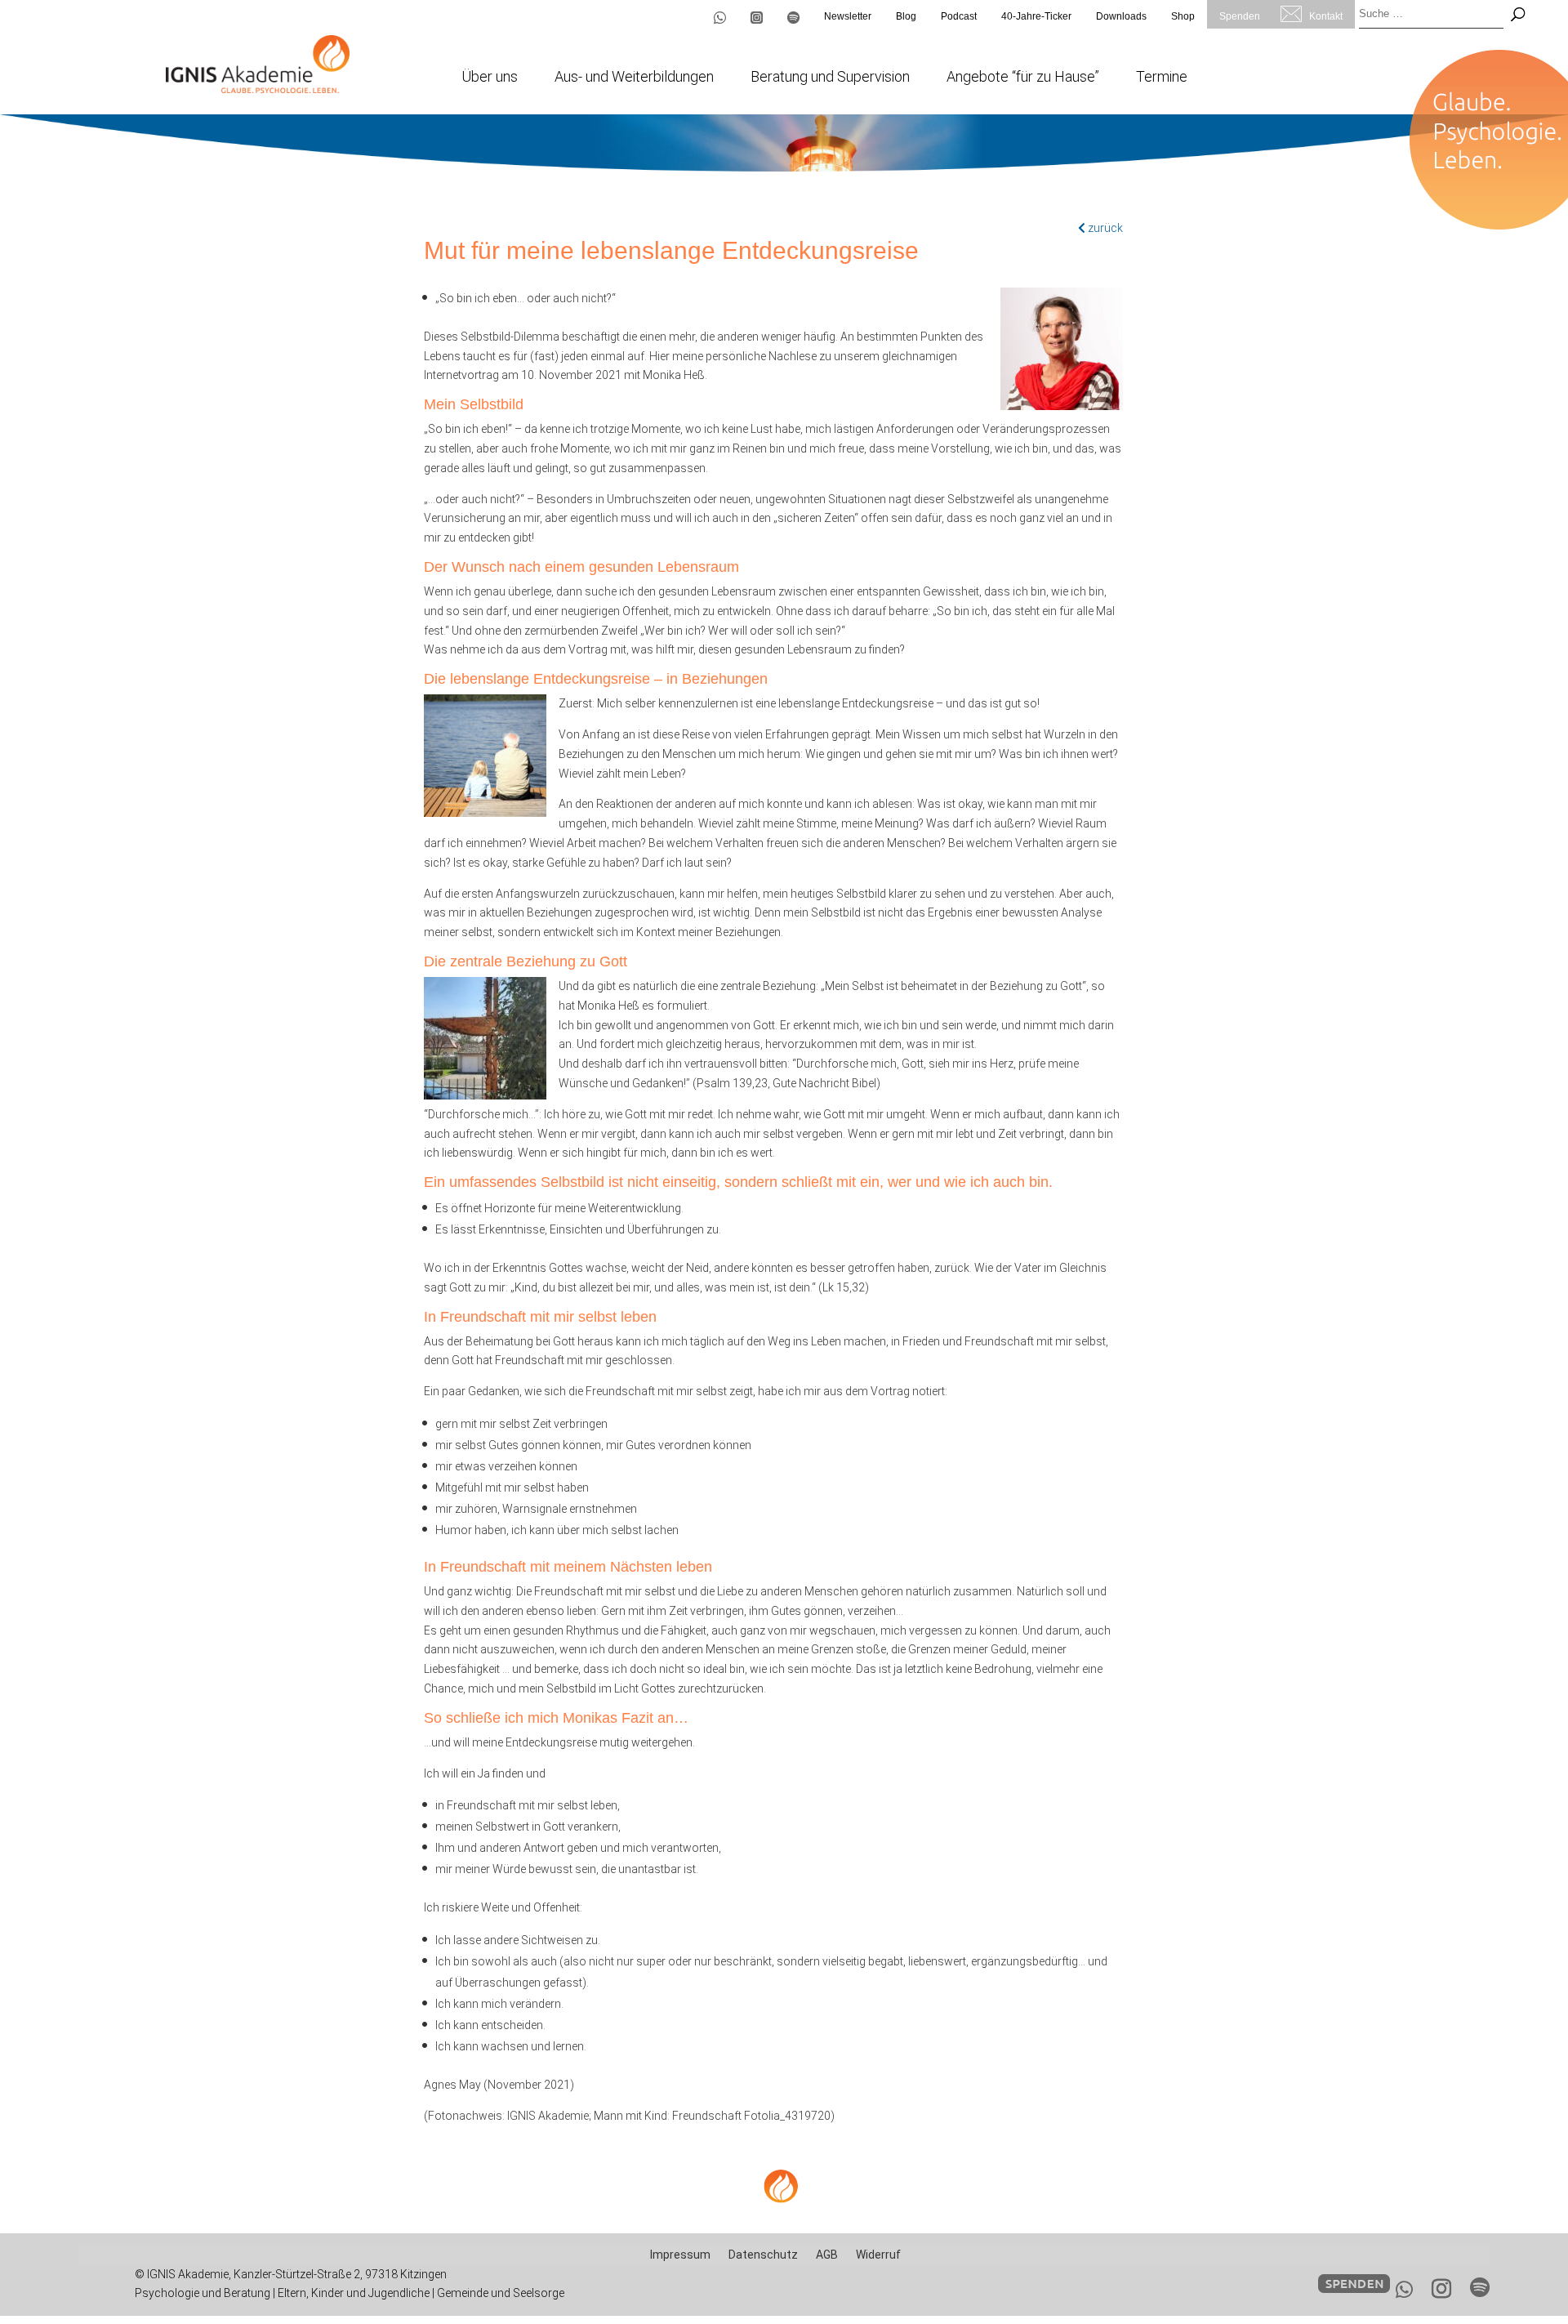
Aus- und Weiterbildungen (634, 78)
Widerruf (878, 2255)
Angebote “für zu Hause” (1023, 78)
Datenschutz (763, 2255)
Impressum (680, 2255)
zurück (1104, 228)
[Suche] (1518, 14)
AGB (827, 2255)
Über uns (490, 78)
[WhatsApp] (1404, 2290)
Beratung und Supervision (830, 78)
